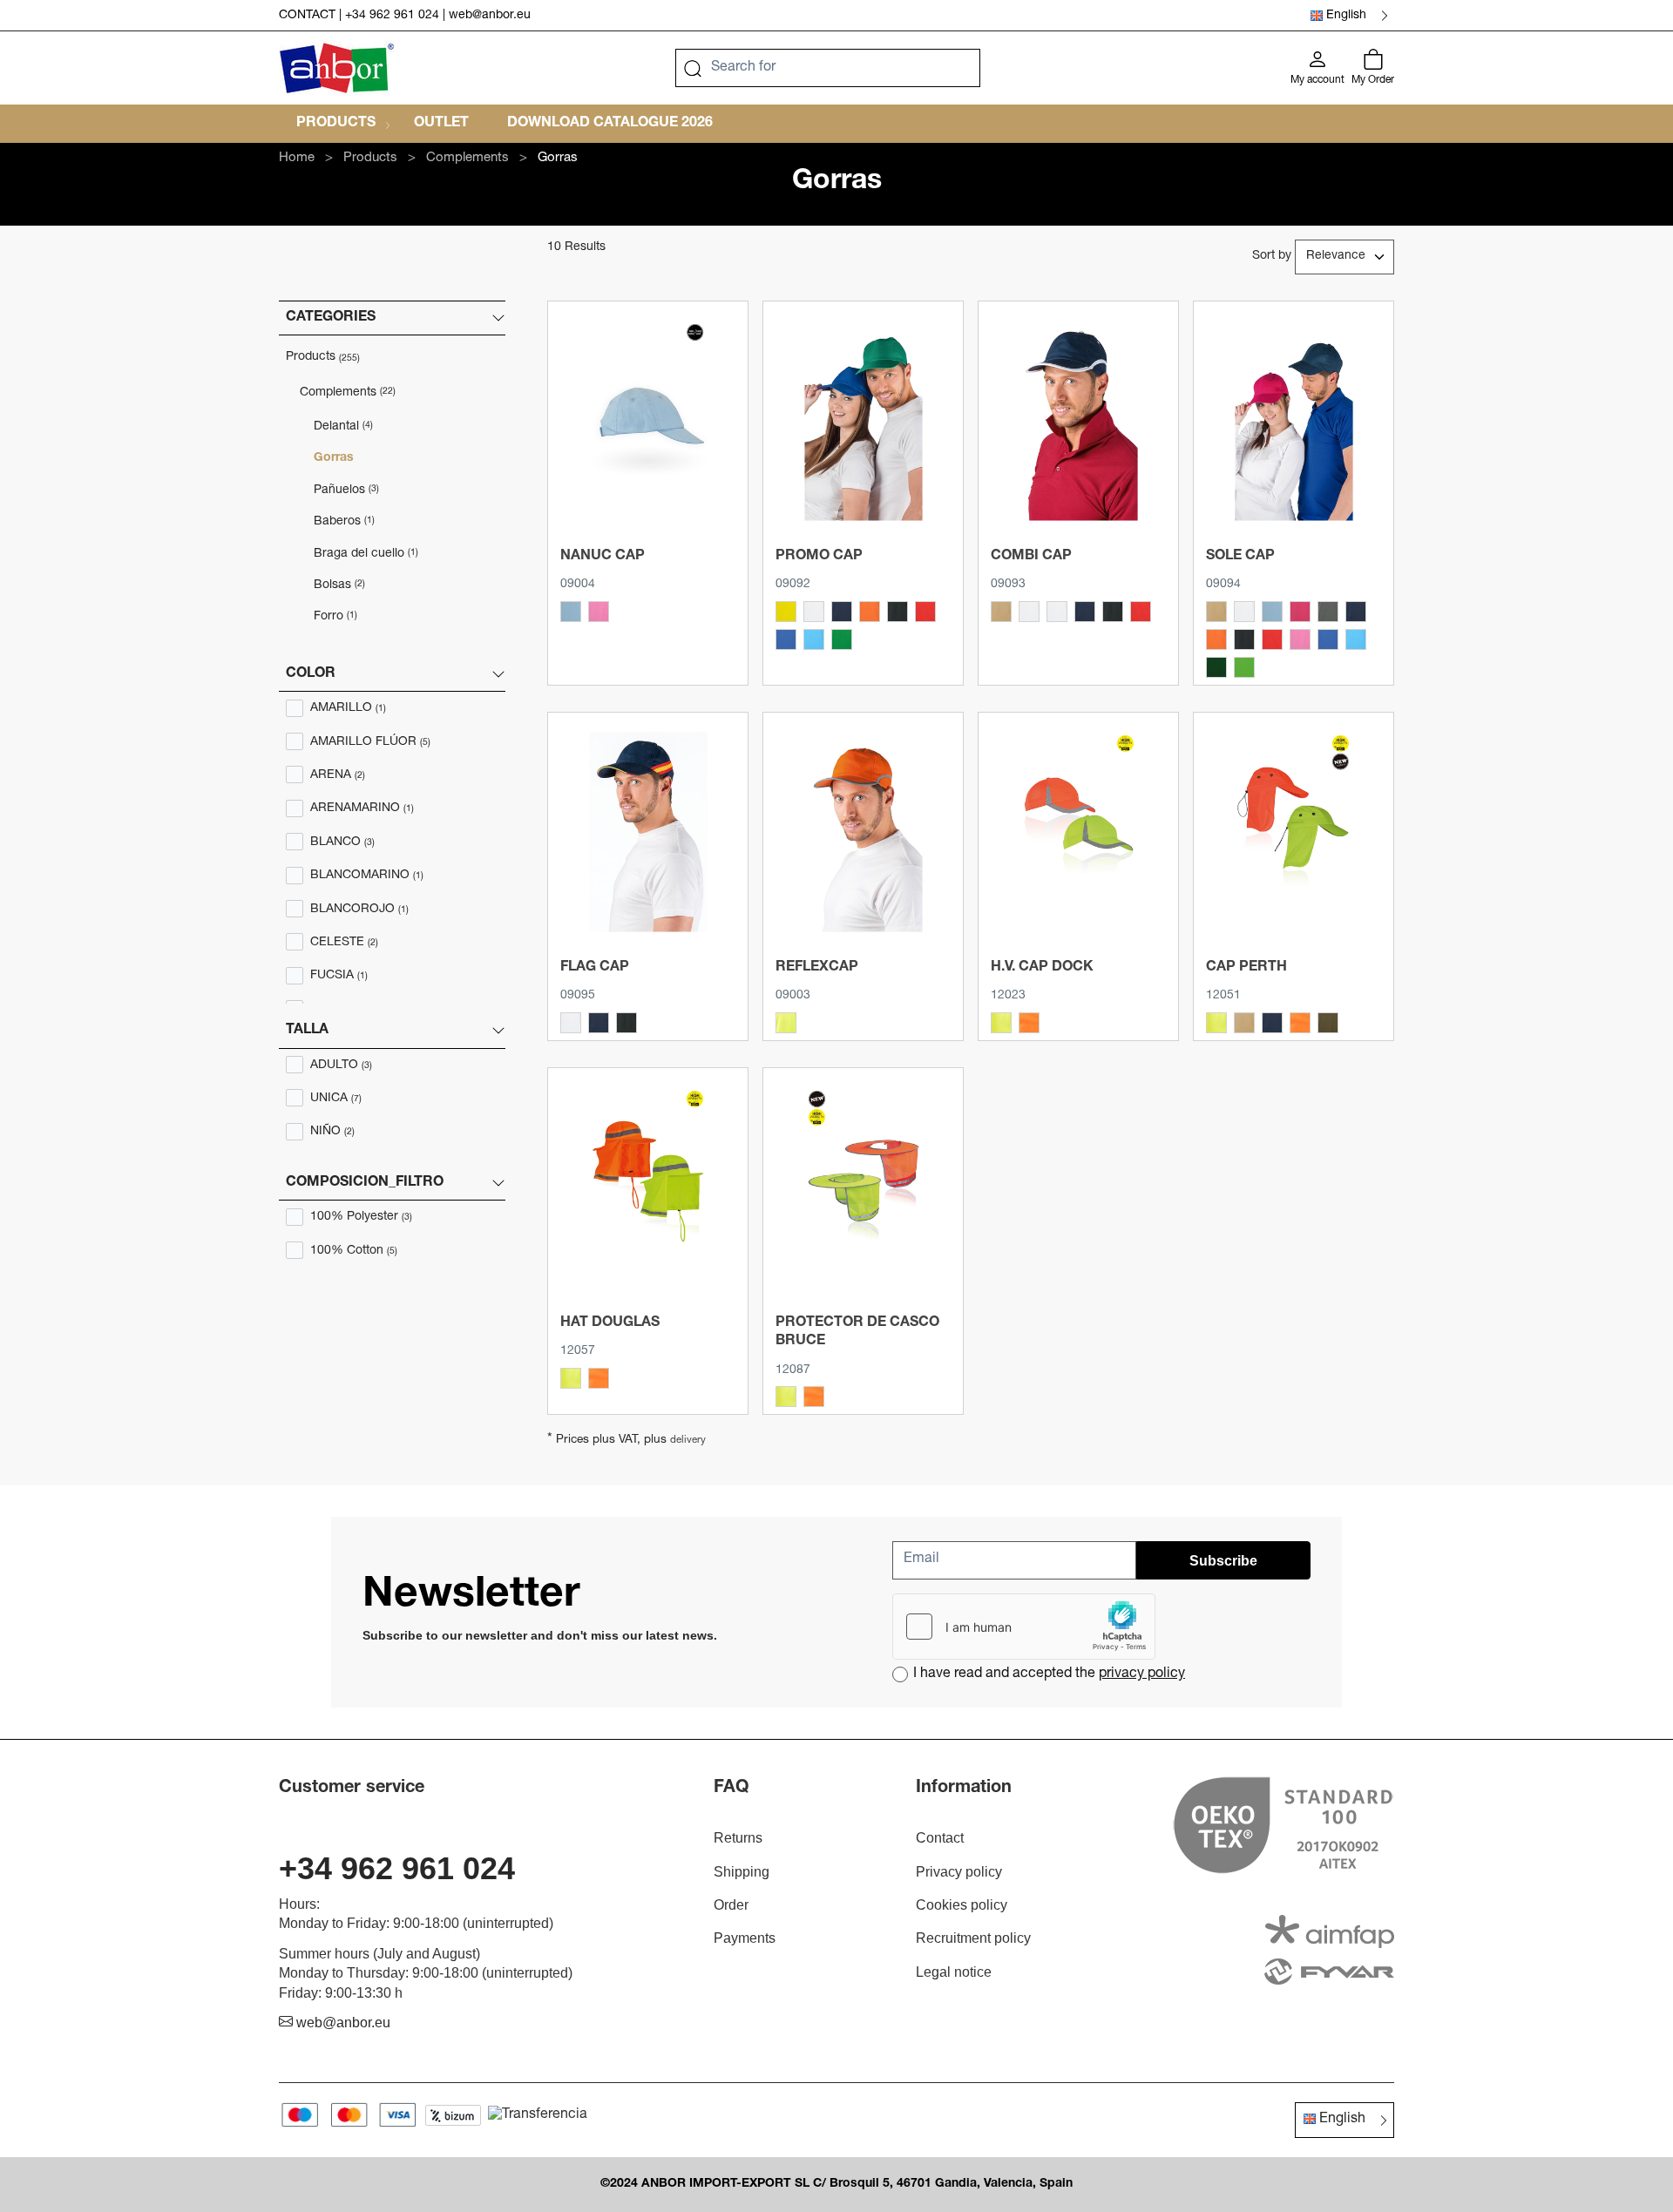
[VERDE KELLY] (842, 639)
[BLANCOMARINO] (1029, 612)
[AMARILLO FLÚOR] (786, 1023)
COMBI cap (1031, 557)
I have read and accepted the (1049, 1674)
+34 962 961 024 (392, 16)
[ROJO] (925, 612)
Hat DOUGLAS (610, 1323)
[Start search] (693, 68)
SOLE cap (1240, 557)
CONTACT (307, 16)
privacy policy (1142, 1674)
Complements (348, 393)
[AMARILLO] (786, 612)
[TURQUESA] (814, 639)
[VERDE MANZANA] (1244, 667)
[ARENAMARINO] (1001, 612)
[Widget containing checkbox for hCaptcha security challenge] (1024, 1627)
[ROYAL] (786, 639)
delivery (688, 1441)
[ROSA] (599, 612)
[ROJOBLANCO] (1141, 612)
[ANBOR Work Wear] (337, 68)
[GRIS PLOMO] (1328, 612)
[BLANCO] (814, 612)
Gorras (334, 458)
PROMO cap (819, 557)
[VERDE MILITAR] (1328, 1023)
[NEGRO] (897, 612)
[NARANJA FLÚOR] (1029, 1023)
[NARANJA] (870, 612)
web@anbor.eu (490, 16)
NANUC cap (603, 557)
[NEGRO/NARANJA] (1113, 612)
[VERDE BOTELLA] (1216, 667)
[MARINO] (842, 612)
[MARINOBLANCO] (1085, 612)
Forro (335, 617)
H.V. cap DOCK (1042, 968)
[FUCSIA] (1300, 612)
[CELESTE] (571, 612)
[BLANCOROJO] (1057, 612)
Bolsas (339, 585)
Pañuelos (346, 490)
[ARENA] (1216, 612)
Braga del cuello (366, 554)
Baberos (344, 522)
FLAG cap (595, 968)
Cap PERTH (1246, 968)
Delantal (343, 427)
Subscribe (1223, 1561)
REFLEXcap (817, 968)
